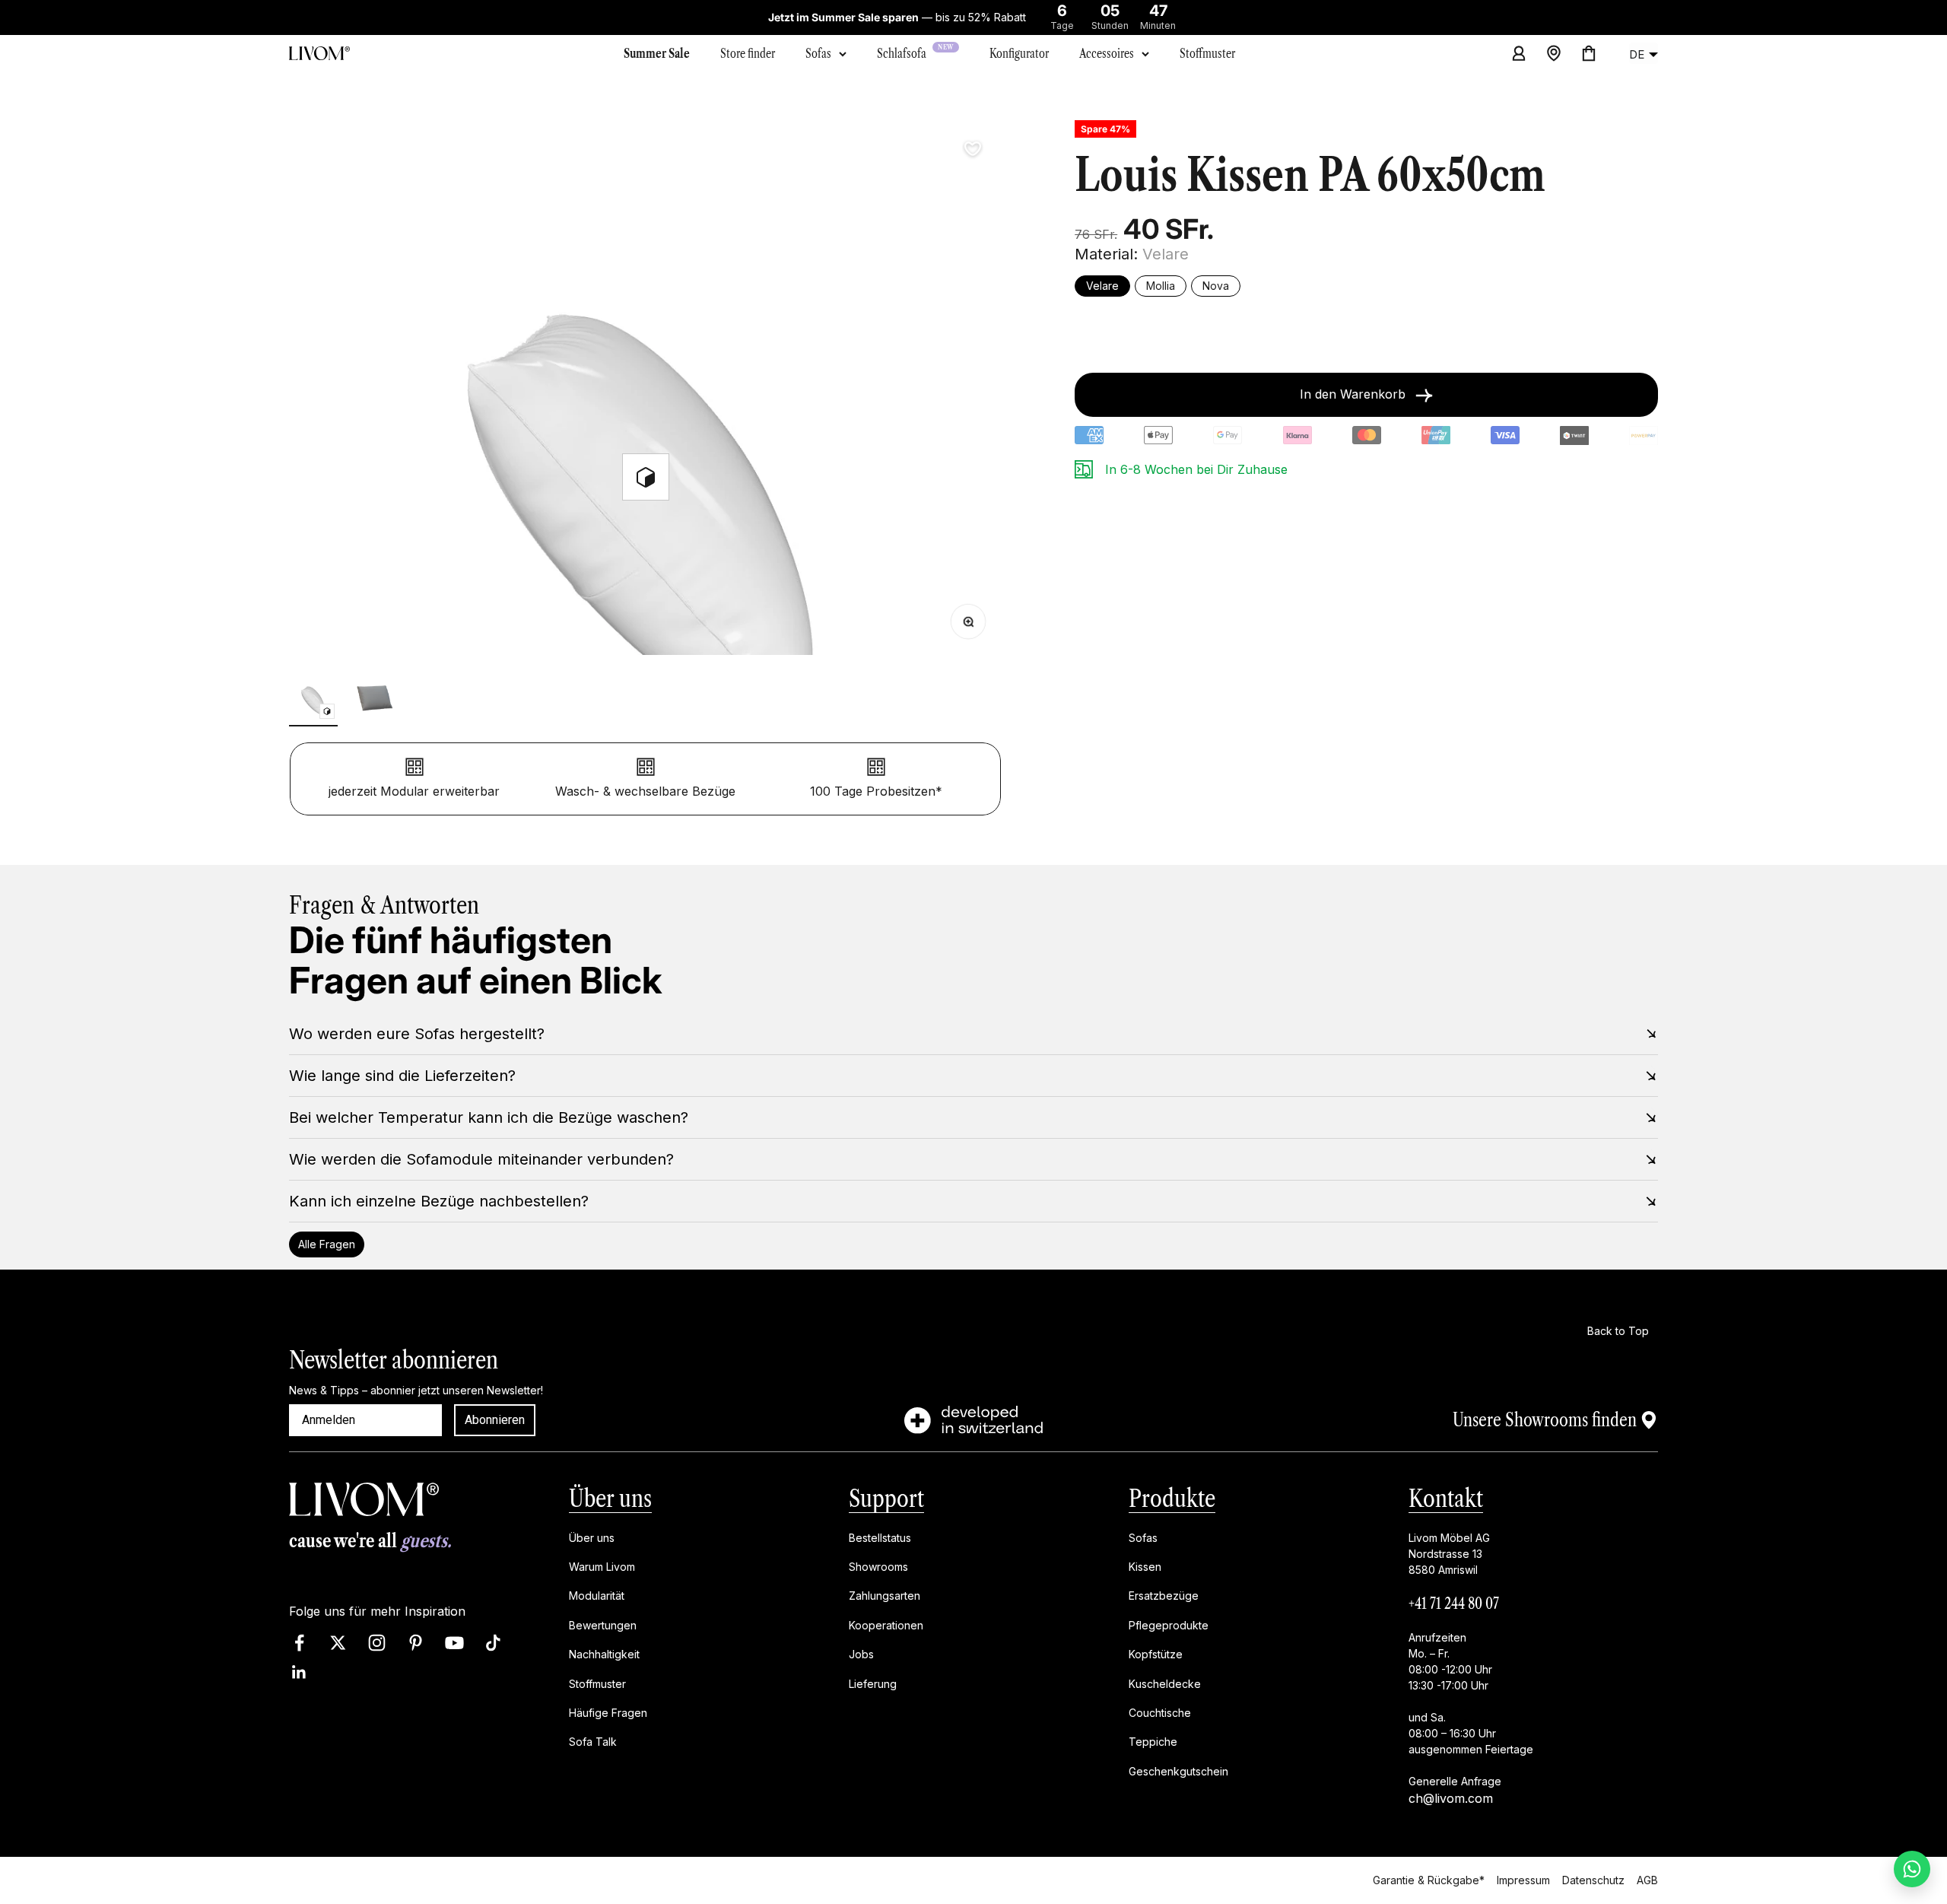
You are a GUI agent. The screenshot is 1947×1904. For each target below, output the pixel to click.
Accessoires (1107, 53)
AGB (1647, 1880)
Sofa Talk (593, 1742)
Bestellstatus (880, 1538)
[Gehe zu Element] (313, 700)
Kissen (1145, 1567)
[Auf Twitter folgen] (338, 1643)
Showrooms (878, 1567)
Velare (1102, 286)
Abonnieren (495, 1420)
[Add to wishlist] (973, 149)
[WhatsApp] (1912, 1869)
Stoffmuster (597, 1684)
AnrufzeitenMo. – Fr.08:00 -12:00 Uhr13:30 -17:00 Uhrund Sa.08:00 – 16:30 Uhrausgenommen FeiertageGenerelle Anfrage (1471, 1709)
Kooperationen (886, 1625)
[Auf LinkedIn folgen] (299, 1673)
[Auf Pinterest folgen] (416, 1643)
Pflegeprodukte (1169, 1625)
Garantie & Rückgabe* (1429, 1880)
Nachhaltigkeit (604, 1654)
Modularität (597, 1596)
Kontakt (1446, 1498)
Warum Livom (602, 1567)
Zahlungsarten (885, 1596)
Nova (1216, 286)
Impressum (1523, 1880)
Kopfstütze (1156, 1654)
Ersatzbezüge (1164, 1596)
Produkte (1172, 1498)
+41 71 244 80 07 (1454, 1604)
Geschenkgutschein (1178, 1771)
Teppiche (1153, 1742)
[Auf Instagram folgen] (377, 1643)
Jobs (861, 1654)
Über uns (610, 1498)
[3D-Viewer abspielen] (646, 477)
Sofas (818, 53)
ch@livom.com (1451, 1798)
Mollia (1161, 286)
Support (886, 1498)
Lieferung (873, 1684)
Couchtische (1160, 1713)
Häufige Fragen (608, 1713)
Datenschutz (1593, 1880)
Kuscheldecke (1165, 1684)
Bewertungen (603, 1625)
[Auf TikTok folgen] (493, 1643)
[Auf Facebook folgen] (299, 1643)
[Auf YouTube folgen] (454, 1643)
